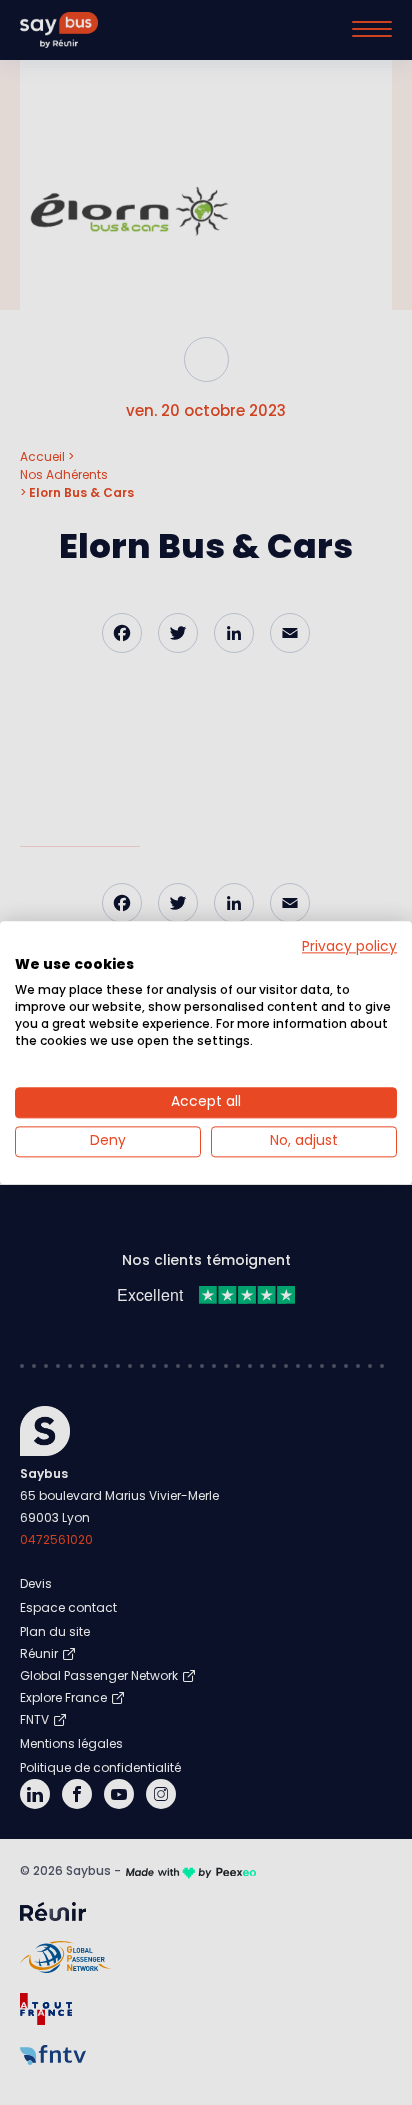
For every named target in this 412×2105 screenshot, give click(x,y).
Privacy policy (349, 946)
